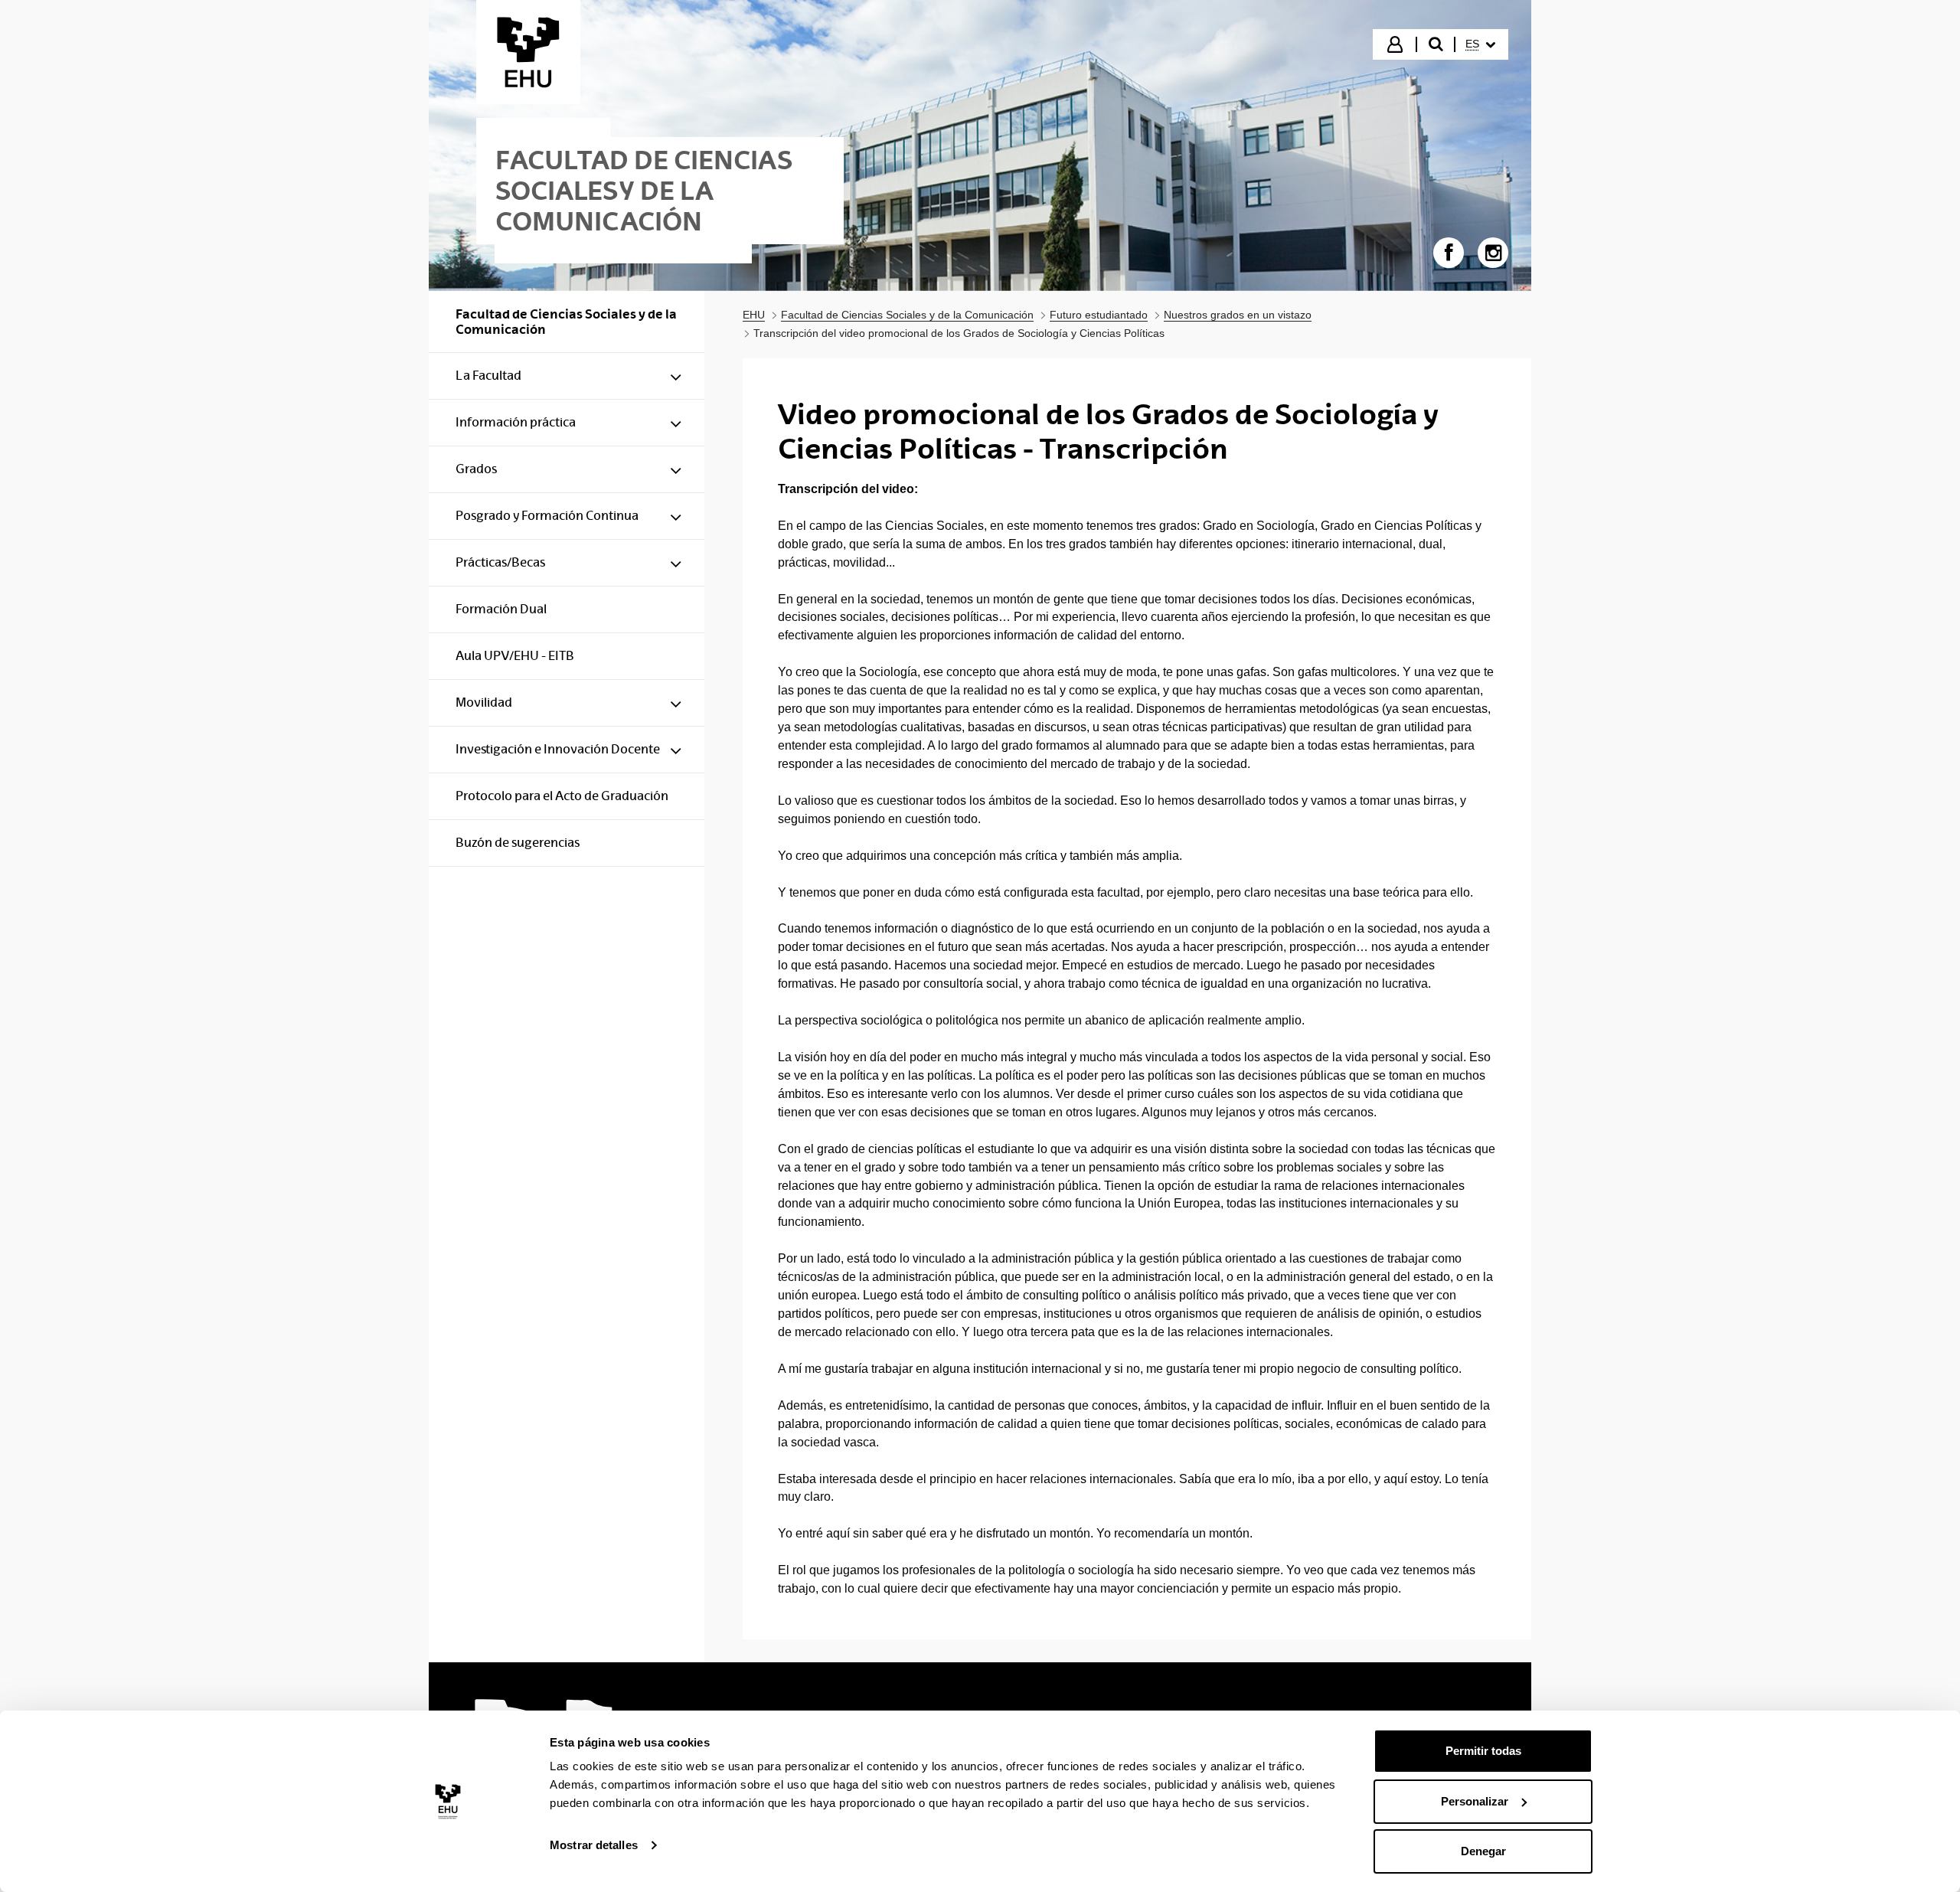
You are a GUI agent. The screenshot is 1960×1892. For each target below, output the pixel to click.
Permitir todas (1483, 1751)
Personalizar (1475, 1801)
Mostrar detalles (594, 1845)
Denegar (1483, 1851)
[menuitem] (1480, 44)
